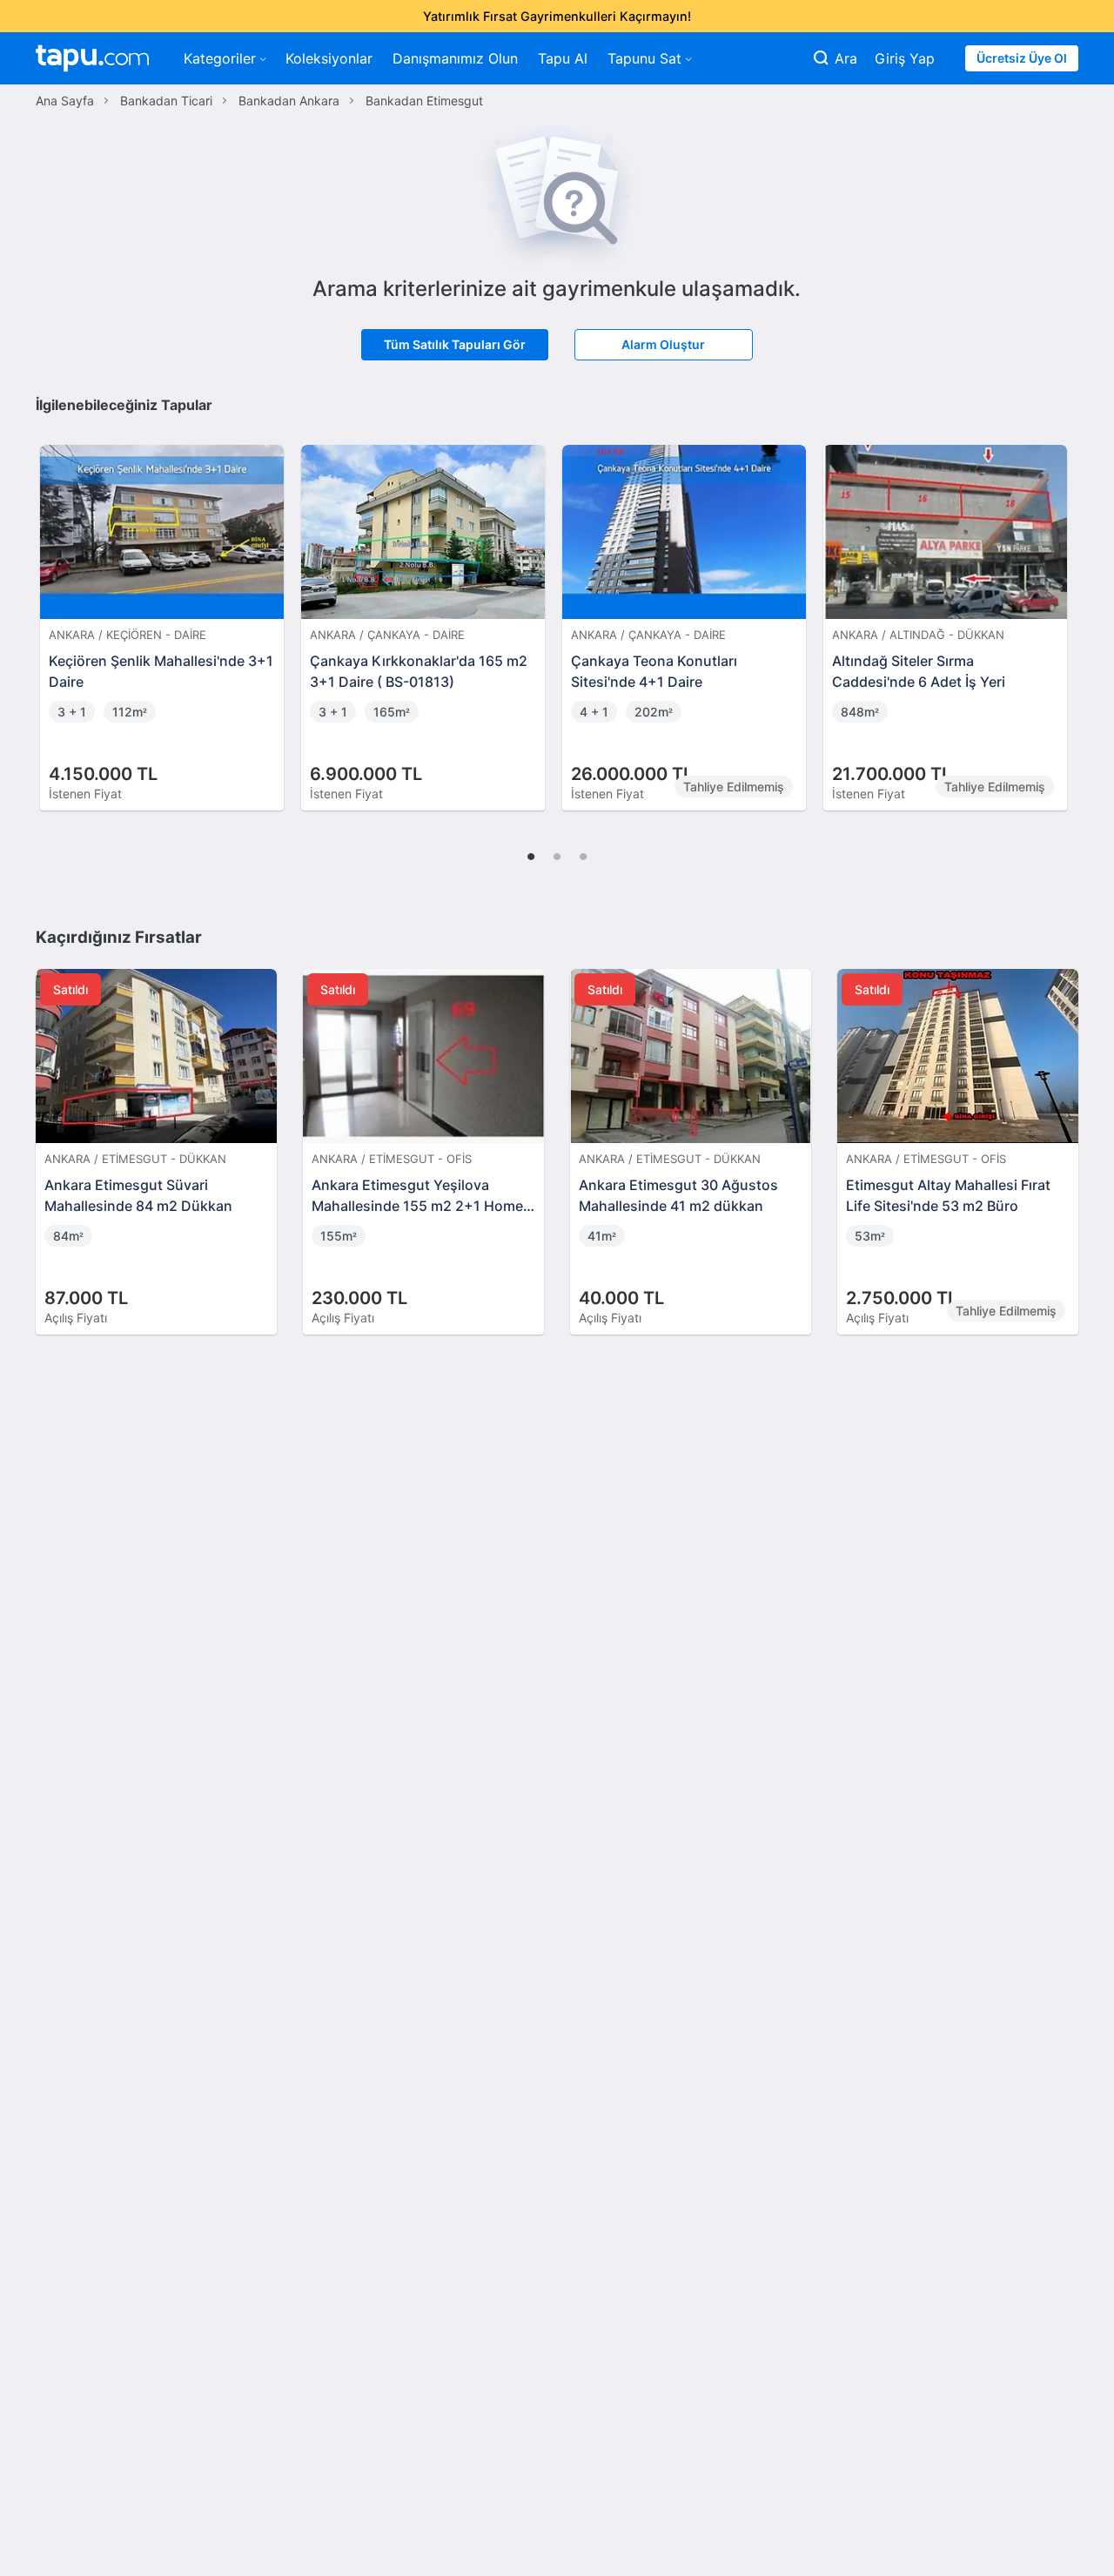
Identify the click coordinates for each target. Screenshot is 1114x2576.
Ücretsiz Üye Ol (1022, 58)
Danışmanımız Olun (455, 58)
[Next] (1059, 609)
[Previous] (55, 609)
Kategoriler (220, 58)
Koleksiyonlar (329, 58)
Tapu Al (563, 58)
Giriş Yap (905, 58)
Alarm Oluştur (663, 344)
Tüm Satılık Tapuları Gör (455, 344)
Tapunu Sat (644, 58)
